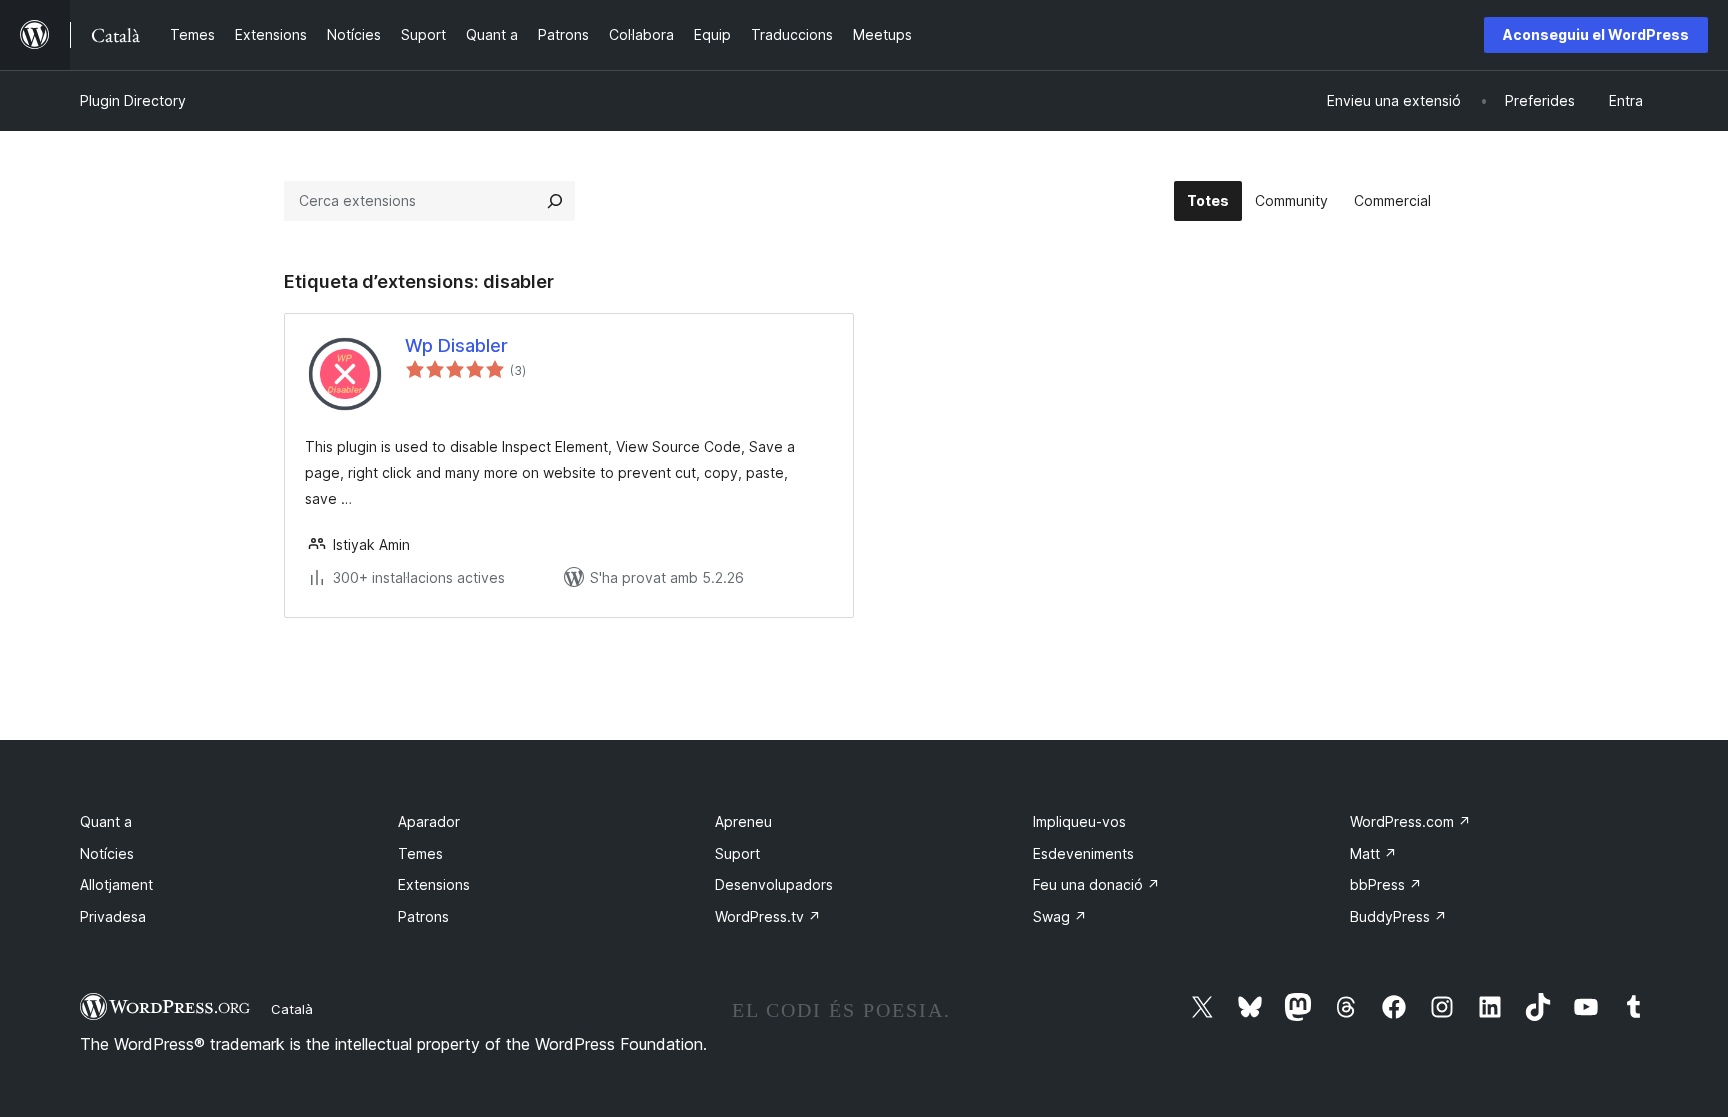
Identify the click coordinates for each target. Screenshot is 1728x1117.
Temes (420, 853)
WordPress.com (1410, 821)
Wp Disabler (456, 345)
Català (292, 1009)
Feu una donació (1096, 884)
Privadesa (113, 916)
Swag (1060, 916)
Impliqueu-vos (1079, 821)
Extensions (434, 884)
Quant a (106, 821)
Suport (737, 853)
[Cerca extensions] (555, 201)
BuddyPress (1398, 916)
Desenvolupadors (774, 884)
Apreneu (743, 821)
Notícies (107, 853)
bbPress (1386, 884)
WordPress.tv (768, 916)
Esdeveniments (1083, 853)
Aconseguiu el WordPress (1596, 34)
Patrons (423, 916)
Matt (1373, 853)
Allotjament (116, 884)
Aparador (429, 821)
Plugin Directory (133, 100)
